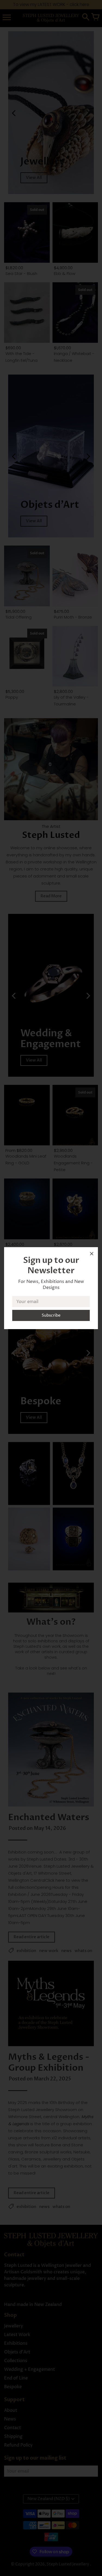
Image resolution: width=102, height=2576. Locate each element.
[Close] (92, 1255)
